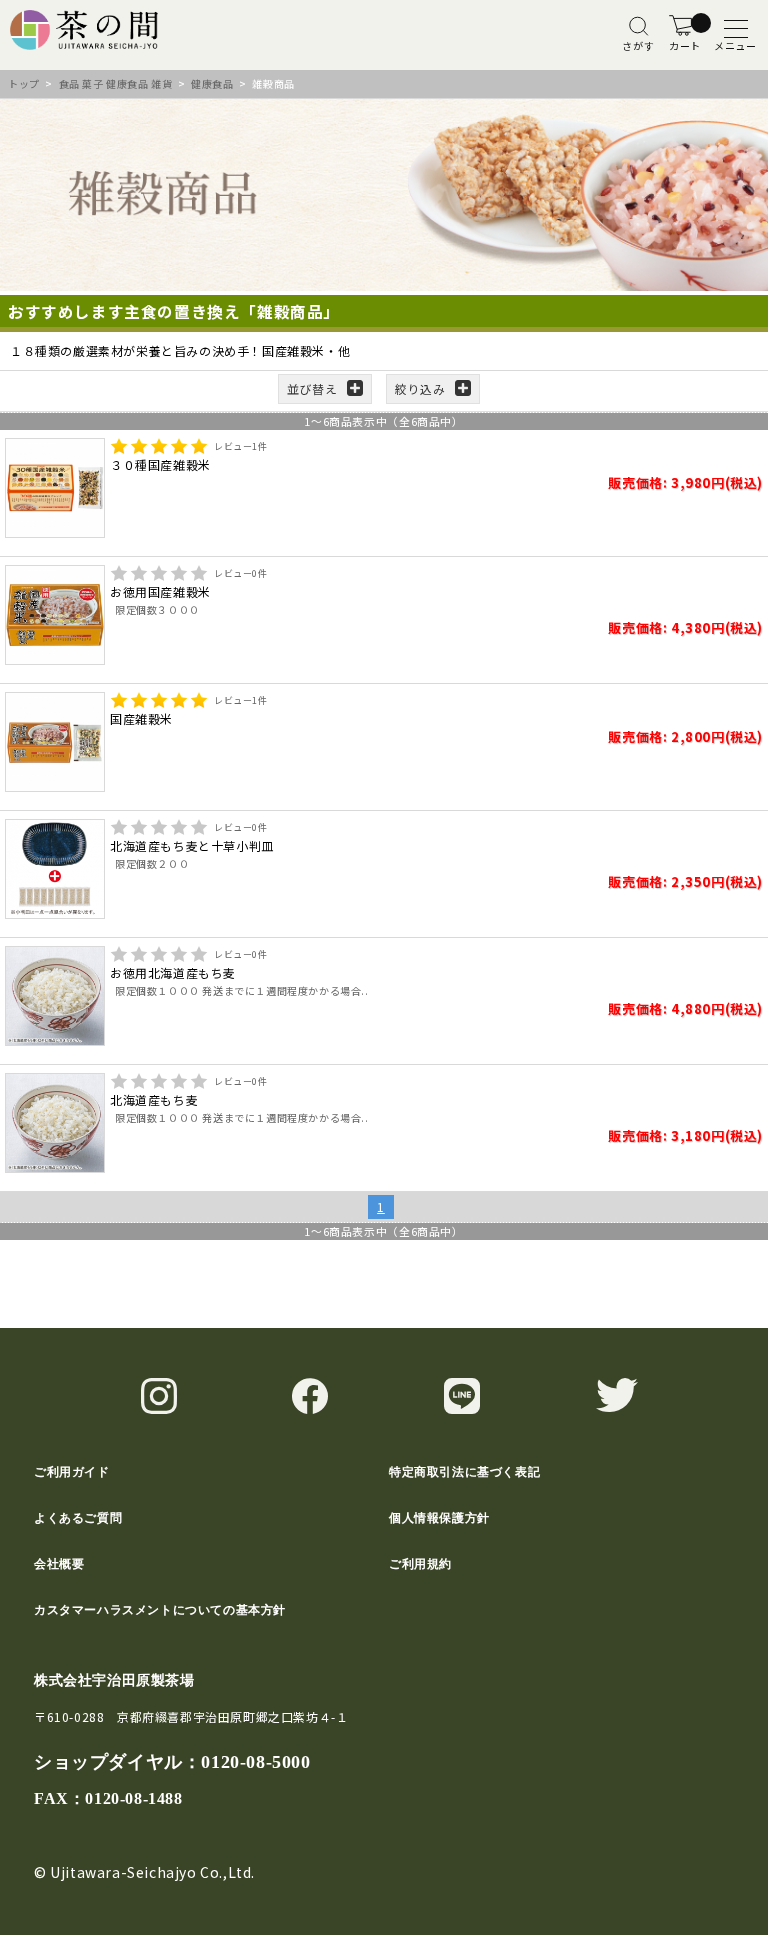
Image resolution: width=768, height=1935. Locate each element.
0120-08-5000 (255, 1762)
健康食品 (212, 83)
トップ (24, 83)
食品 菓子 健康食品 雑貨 (116, 83)
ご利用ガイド (72, 1472)
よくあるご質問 (78, 1518)
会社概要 (59, 1564)
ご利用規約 (420, 1564)
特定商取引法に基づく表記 (464, 1472)
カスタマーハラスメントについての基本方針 (160, 1610)
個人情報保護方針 (439, 1518)
